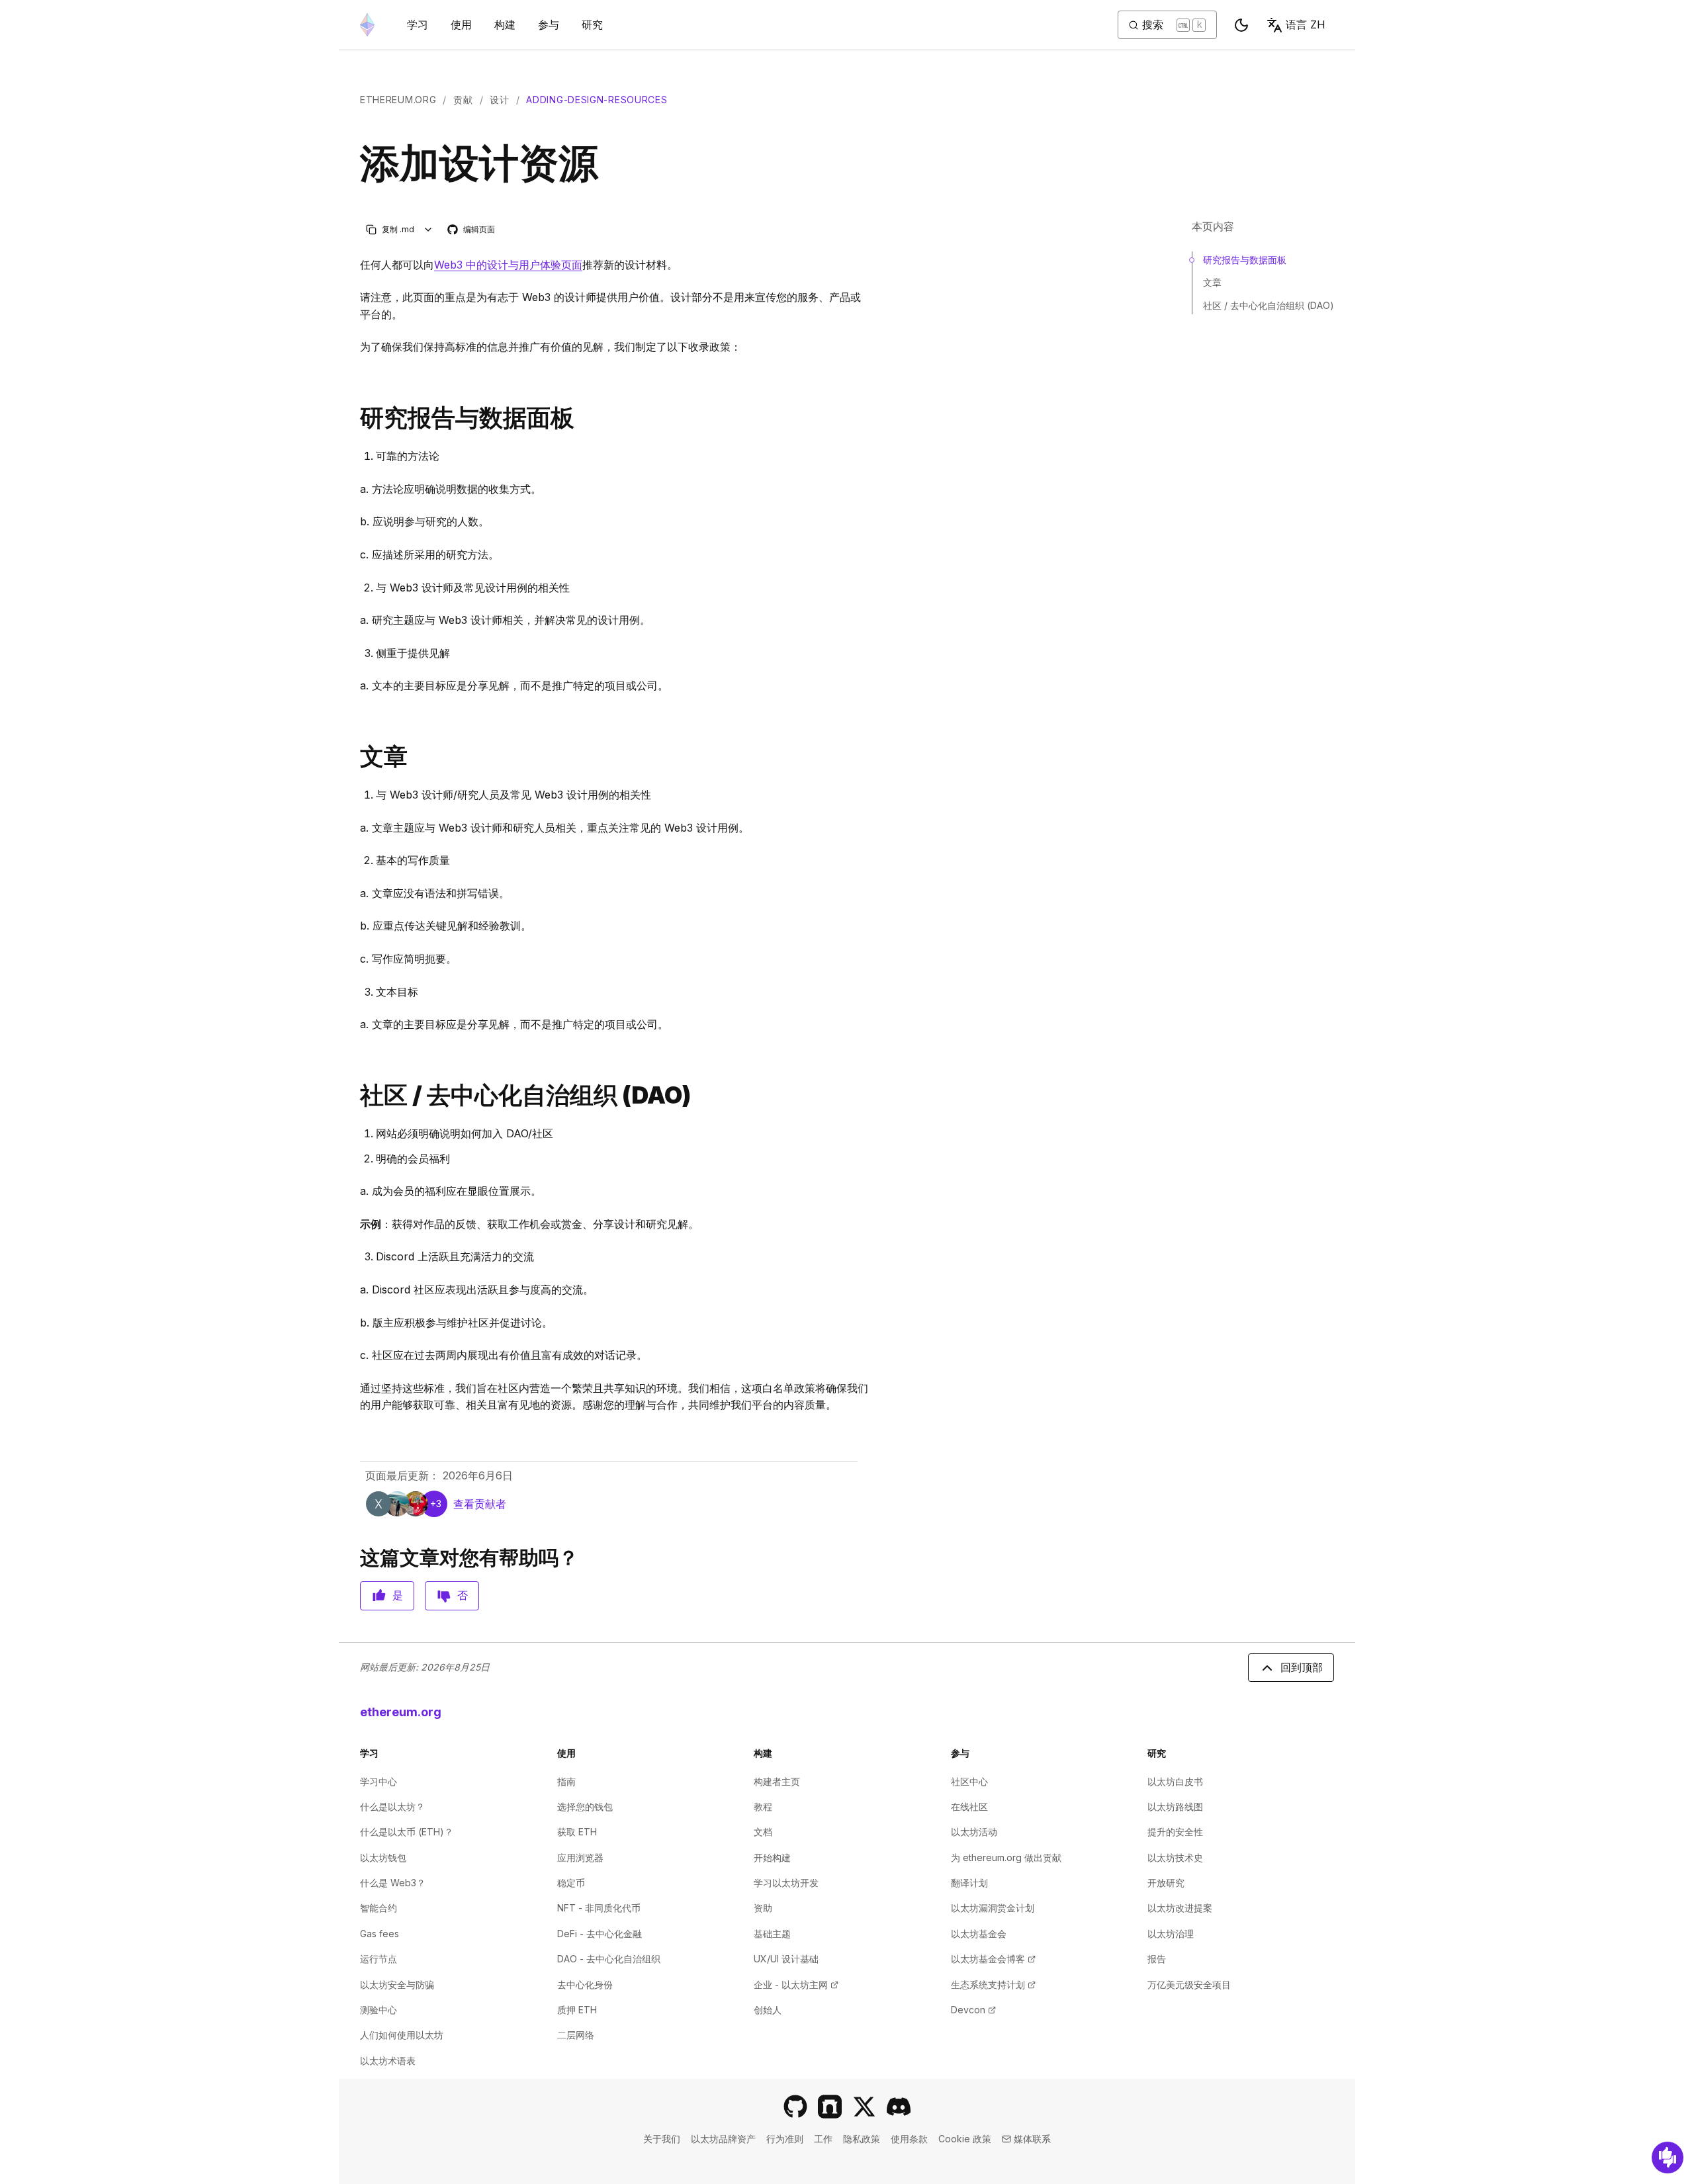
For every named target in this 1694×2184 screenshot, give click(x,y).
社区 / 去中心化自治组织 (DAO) (1269, 305)
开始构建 (772, 1857)
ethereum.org (398, 100)
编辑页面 (472, 230)
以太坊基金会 (979, 1934)
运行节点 (379, 1959)
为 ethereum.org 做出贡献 (1006, 1857)
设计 (499, 100)
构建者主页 (777, 1781)
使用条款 (909, 2139)
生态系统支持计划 (993, 1985)
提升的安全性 (1175, 1832)
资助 (763, 1908)
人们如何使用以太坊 (402, 2035)
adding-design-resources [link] (597, 100)
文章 (1212, 282)
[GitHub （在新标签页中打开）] (795, 2107)
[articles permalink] (355, 757)
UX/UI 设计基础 (786, 1959)
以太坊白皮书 (1175, 1781)
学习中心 (379, 1781)
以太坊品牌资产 (723, 2139)
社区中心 (969, 1781)
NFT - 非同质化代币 (599, 1908)
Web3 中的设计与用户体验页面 (508, 265)
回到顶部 (1302, 1667)
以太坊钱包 (383, 1857)
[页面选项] (428, 229)
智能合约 (379, 1908)
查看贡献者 (480, 1504)
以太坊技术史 (1175, 1857)
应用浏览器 (580, 1857)
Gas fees (379, 1934)
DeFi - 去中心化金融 (600, 1934)
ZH (1306, 24)
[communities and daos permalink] (355, 1095)
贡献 (463, 100)
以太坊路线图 (1175, 1807)
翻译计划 (969, 1883)
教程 (763, 1807)
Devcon (973, 2010)
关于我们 (662, 2139)
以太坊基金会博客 (993, 1959)
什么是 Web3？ (393, 1883)
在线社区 (969, 1807)
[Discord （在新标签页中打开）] (899, 2107)
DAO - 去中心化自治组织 (609, 1959)
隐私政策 (862, 2139)
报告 (1157, 1959)
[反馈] (1668, 2158)
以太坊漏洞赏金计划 (993, 1908)
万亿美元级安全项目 (1189, 1985)
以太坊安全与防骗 (397, 1985)
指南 (566, 1781)
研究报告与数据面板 (1245, 260)
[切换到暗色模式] (1241, 25)
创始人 (768, 2010)
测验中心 (379, 2010)
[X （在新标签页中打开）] (864, 2107)
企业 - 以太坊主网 (796, 1985)
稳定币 (571, 1883)
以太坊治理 (1171, 1934)
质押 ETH (577, 2010)
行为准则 (785, 2139)
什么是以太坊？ (392, 1807)
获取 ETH (577, 1832)
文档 (763, 1832)
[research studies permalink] (355, 418)
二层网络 (576, 2035)
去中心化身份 (585, 1985)
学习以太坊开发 (786, 1883)
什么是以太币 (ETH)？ (407, 1832)
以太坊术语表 (388, 2061)
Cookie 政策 (965, 2139)
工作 (823, 2139)
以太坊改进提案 (1180, 1908)
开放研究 (1166, 1883)
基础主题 (772, 1934)
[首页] (367, 25)
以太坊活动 (974, 1832)
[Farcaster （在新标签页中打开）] (830, 2107)
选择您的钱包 (585, 1807)
